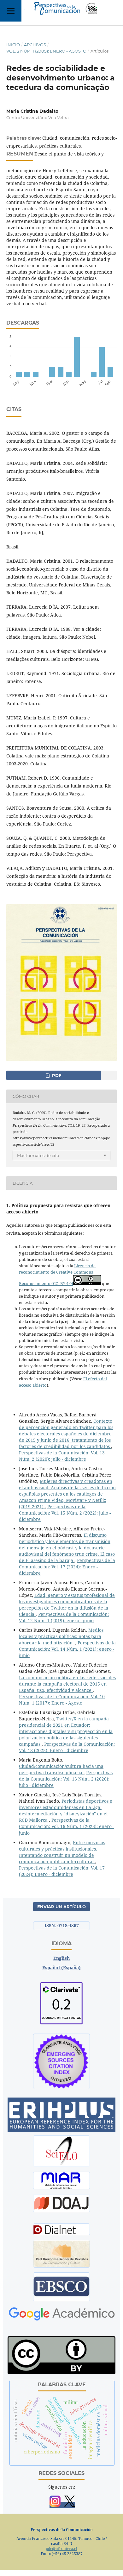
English (61, 1958)
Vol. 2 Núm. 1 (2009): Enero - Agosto (46, 51)
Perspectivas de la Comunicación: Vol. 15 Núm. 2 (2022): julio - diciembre (65, 1513)
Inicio (13, 45)
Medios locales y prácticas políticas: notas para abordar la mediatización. (61, 1636)
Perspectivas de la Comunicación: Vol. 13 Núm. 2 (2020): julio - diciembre (62, 1456)
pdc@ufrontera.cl (61, 2549)
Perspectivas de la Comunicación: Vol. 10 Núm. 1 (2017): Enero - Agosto (62, 1700)
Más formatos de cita (38, 1155)
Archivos (35, 45)
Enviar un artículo (61, 1907)
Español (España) (61, 1968)
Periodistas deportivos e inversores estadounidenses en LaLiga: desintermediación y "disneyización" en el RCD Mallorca (66, 1810)
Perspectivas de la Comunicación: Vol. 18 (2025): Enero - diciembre (67, 1747)
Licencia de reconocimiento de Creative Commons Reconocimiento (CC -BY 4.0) (57, 1275)
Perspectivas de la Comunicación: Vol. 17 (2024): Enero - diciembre (67, 1567)
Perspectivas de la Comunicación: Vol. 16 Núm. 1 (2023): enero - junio (67, 1826)
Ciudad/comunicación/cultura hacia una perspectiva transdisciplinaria (61, 1769)
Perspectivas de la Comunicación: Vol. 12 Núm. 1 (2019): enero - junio (64, 1617)
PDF (56, 1075)
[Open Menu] (11, 11)
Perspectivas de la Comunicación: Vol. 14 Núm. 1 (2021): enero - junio (67, 1649)
